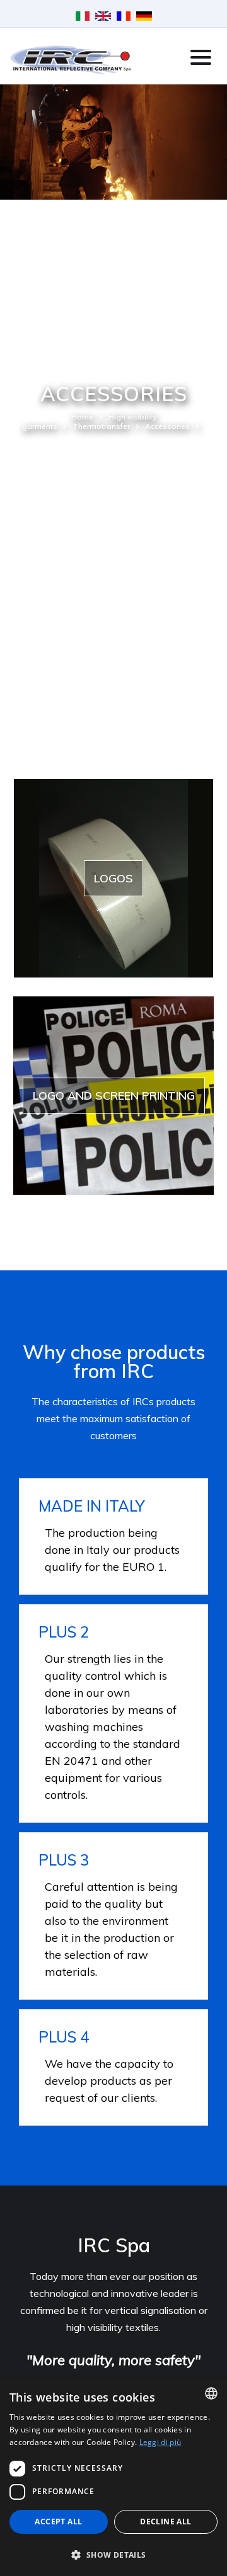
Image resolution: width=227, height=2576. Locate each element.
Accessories (167, 426)
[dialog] (113, 2477)
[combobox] (211, 2393)
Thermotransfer (101, 426)
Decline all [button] (166, 2522)
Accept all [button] (58, 2522)
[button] (113, 2554)
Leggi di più (160, 2442)
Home (82, 417)
